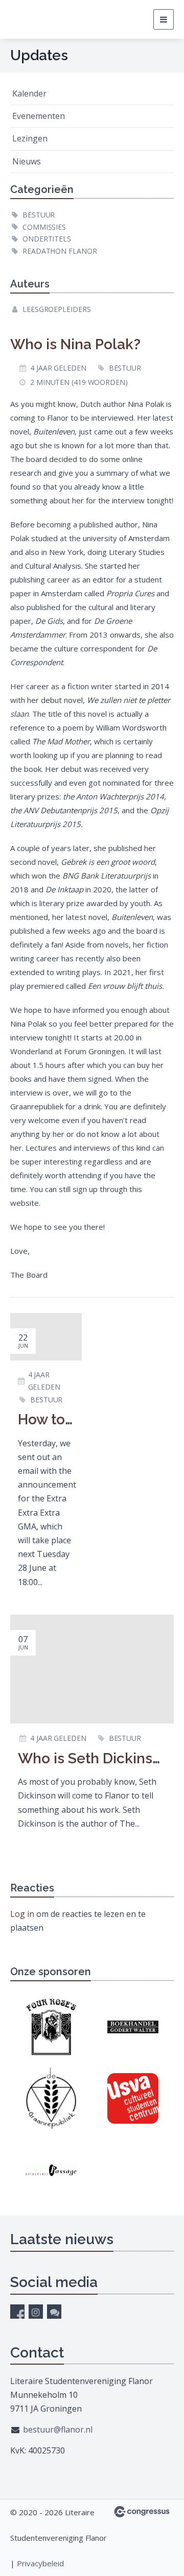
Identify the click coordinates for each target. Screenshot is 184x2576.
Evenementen (39, 116)
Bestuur (39, 215)
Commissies (44, 227)
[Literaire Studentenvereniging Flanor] (49, 19)
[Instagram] (36, 2312)
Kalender (29, 93)
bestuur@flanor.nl (58, 2429)
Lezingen (30, 138)
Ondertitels (47, 239)
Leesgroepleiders (56, 309)
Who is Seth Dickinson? (97, 1758)
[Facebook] (17, 2312)
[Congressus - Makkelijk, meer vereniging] (142, 2512)
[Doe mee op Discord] (54, 2312)
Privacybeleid (40, 2563)
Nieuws (27, 161)
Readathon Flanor (60, 251)
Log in (22, 1914)
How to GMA (59, 1419)
